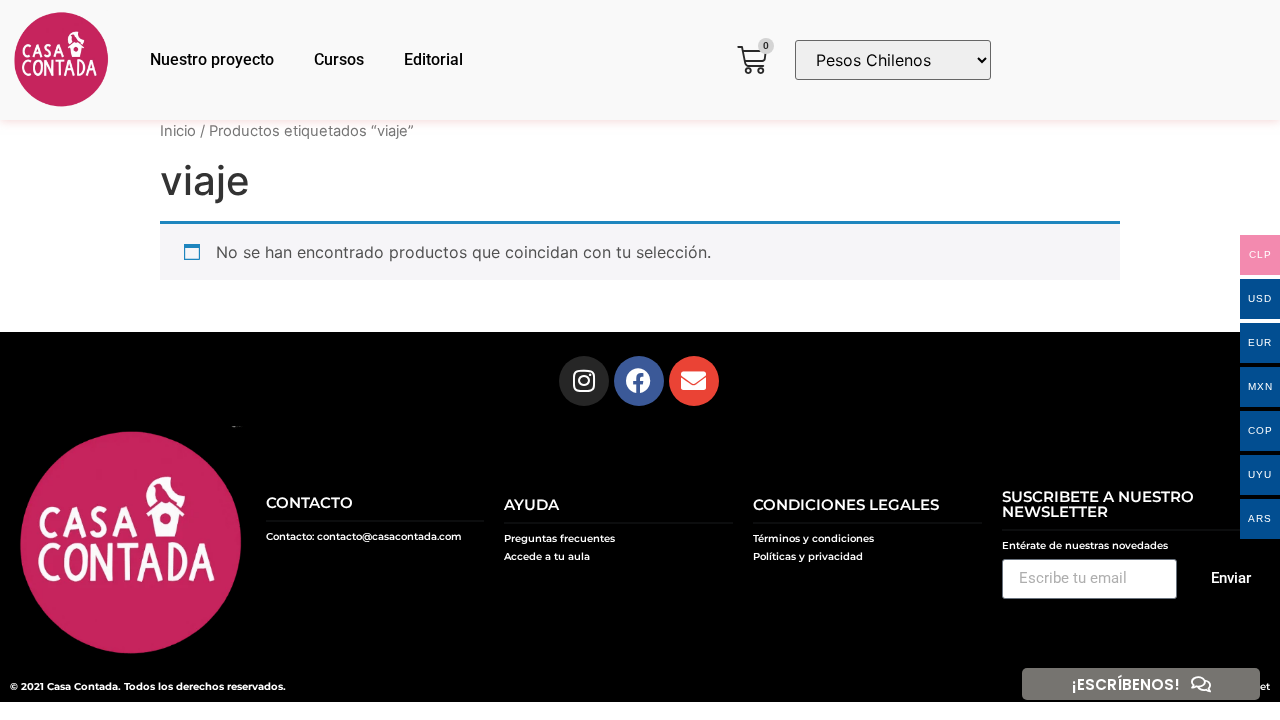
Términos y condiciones (813, 538)
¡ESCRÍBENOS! (1126, 684)
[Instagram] (584, 381)
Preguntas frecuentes (559, 538)
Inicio (178, 131)
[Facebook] (639, 381)
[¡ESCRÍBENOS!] (1201, 684)
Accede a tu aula (547, 556)
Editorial (433, 59)
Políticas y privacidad (808, 556)
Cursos (339, 59)
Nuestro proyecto (212, 59)
